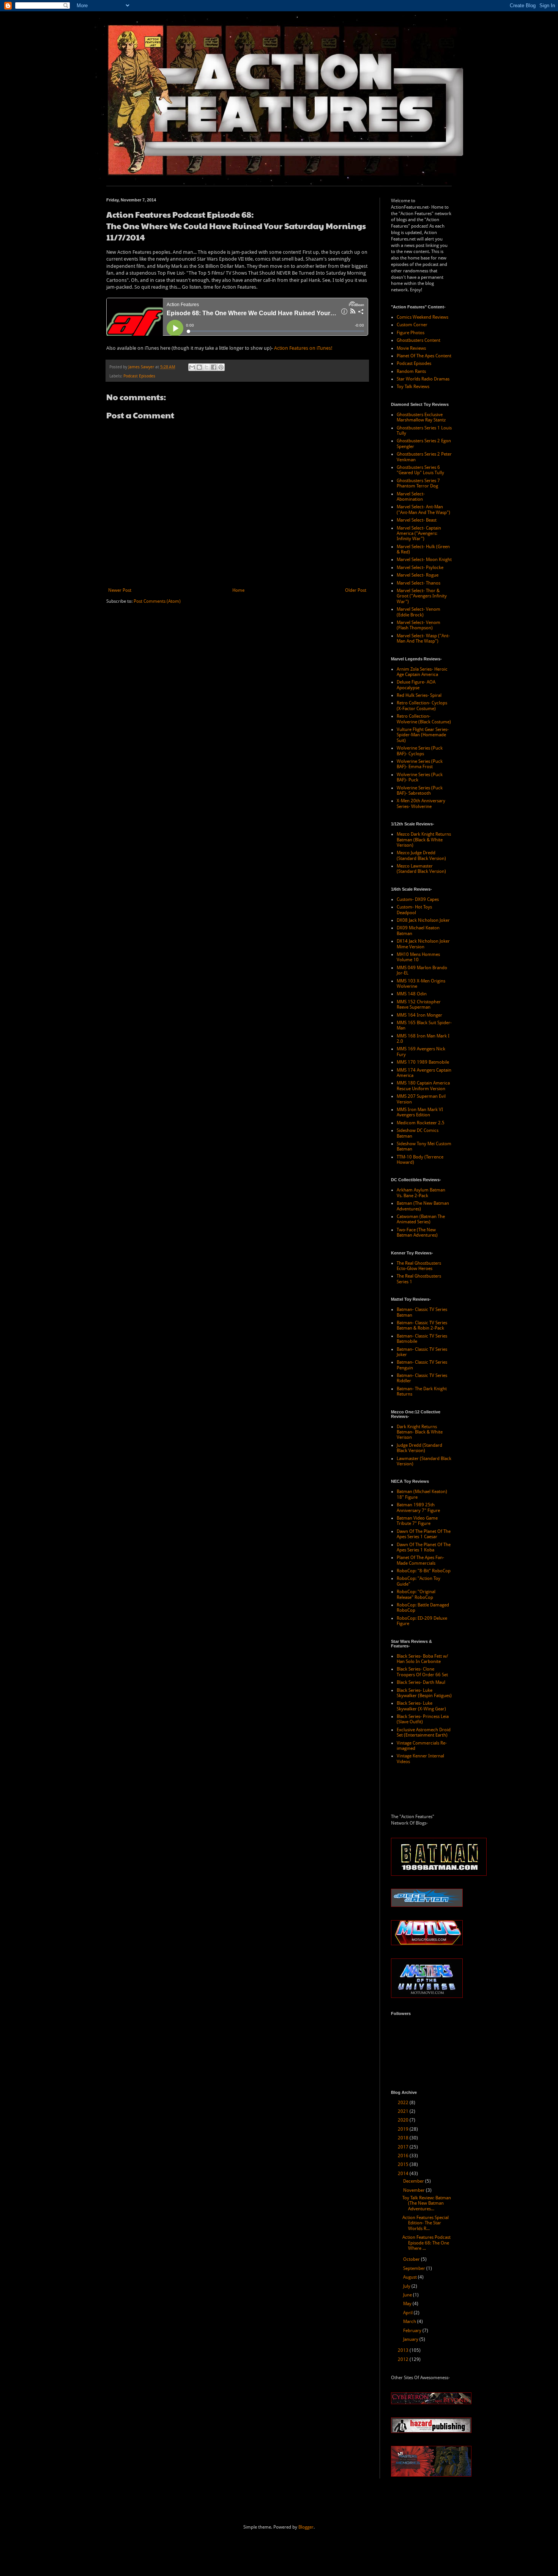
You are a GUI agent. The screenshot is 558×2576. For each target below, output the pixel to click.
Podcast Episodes (139, 376)
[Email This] (192, 367)
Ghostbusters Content (418, 340)
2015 (404, 2164)
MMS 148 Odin (412, 994)
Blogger (306, 2527)
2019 (404, 2129)
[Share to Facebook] (214, 367)
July (407, 2286)
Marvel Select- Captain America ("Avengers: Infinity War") (419, 534)
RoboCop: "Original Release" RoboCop (416, 1594)
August (411, 2277)
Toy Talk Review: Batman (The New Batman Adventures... (427, 2203)
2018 (404, 2138)
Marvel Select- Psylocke (420, 567)
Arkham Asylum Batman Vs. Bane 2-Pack (421, 1193)
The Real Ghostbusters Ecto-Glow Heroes (419, 1266)
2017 (404, 2147)
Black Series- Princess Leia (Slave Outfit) (423, 1719)
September (415, 2268)
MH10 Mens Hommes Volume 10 (418, 957)
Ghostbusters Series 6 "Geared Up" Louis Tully (420, 470)
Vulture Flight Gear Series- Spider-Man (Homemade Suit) (423, 735)
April (408, 2313)
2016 (404, 2156)
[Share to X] (206, 367)
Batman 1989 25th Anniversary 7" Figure (418, 1507)
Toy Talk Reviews (413, 387)
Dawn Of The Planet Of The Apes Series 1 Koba (424, 1547)
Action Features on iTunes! (303, 348)
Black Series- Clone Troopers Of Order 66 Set (422, 1672)
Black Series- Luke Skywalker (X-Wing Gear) (421, 1706)
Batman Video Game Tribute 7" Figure (417, 1521)
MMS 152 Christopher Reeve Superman (419, 1004)
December (414, 2181)
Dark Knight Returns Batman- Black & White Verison (420, 1432)
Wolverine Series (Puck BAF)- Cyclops (420, 751)
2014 (404, 2174)
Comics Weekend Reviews (422, 317)
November (415, 2190)
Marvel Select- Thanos (418, 583)
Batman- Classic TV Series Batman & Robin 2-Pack (422, 1325)
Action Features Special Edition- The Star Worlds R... (426, 2223)
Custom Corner (412, 325)
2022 (404, 2103)
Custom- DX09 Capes (418, 899)
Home (238, 590)
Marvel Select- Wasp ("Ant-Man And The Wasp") (423, 638)
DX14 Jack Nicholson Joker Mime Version (423, 944)
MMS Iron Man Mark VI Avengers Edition (420, 1112)
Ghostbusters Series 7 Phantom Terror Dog (418, 483)
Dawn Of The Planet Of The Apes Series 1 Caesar (424, 1534)
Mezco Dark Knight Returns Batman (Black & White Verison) (424, 840)
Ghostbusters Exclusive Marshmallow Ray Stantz (421, 417)
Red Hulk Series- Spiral (419, 695)
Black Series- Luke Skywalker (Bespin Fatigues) (424, 1693)
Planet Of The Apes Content (424, 356)
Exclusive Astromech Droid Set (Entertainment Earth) (424, 1732)
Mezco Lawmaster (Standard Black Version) (421, 869)
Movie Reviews (411, 348)
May (408, 2304)
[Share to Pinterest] (221, 367)
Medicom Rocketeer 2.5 (421, 1123)
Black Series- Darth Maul (421, 1682)
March (410, 2321)
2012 (404, 2359)
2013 (404, 2350)
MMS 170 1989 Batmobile (423, 1062)
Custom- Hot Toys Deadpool (414, 910)
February (413, 2331)
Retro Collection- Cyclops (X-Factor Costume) (422, 706)
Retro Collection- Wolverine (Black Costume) (424, 719)
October (412, 2259)
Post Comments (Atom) (157, 601)
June (408, 2295)
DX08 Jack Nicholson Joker (423, 920)
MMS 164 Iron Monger (419, 1015)
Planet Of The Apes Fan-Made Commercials (420, 1560)
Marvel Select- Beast (417, 520)
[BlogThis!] (199, 367)
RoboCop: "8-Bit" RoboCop (424, 1571)
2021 (404, 2111)
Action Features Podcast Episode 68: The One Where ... (426, 2243)
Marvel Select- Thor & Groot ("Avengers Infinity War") (422, 596)
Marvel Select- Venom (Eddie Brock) (418, 612)
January (411, 2339)
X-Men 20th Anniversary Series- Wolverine (421, 803)
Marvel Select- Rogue (418, 575)
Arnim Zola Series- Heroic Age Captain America (422, 672)
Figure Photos (411, 333)
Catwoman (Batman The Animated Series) (421, 1219)
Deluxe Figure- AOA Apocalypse (416, 685)
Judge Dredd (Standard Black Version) (419, 1448)
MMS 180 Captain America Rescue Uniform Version (423, 1086)
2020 (404, 2120)
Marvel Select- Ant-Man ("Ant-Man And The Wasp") (423, 509)
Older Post (356, 590)
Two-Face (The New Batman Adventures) (417, 1232)
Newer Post (120, 590)
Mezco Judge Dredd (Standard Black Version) (421, 855)
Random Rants (411, 371)
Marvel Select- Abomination (411, 497)
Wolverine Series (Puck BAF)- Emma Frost (420, 764)
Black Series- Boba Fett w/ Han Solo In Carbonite (422, 1659)
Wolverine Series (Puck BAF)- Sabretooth (420, 791)
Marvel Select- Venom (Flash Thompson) (418, 625)
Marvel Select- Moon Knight (424, 560)
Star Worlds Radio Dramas (423, 379)
